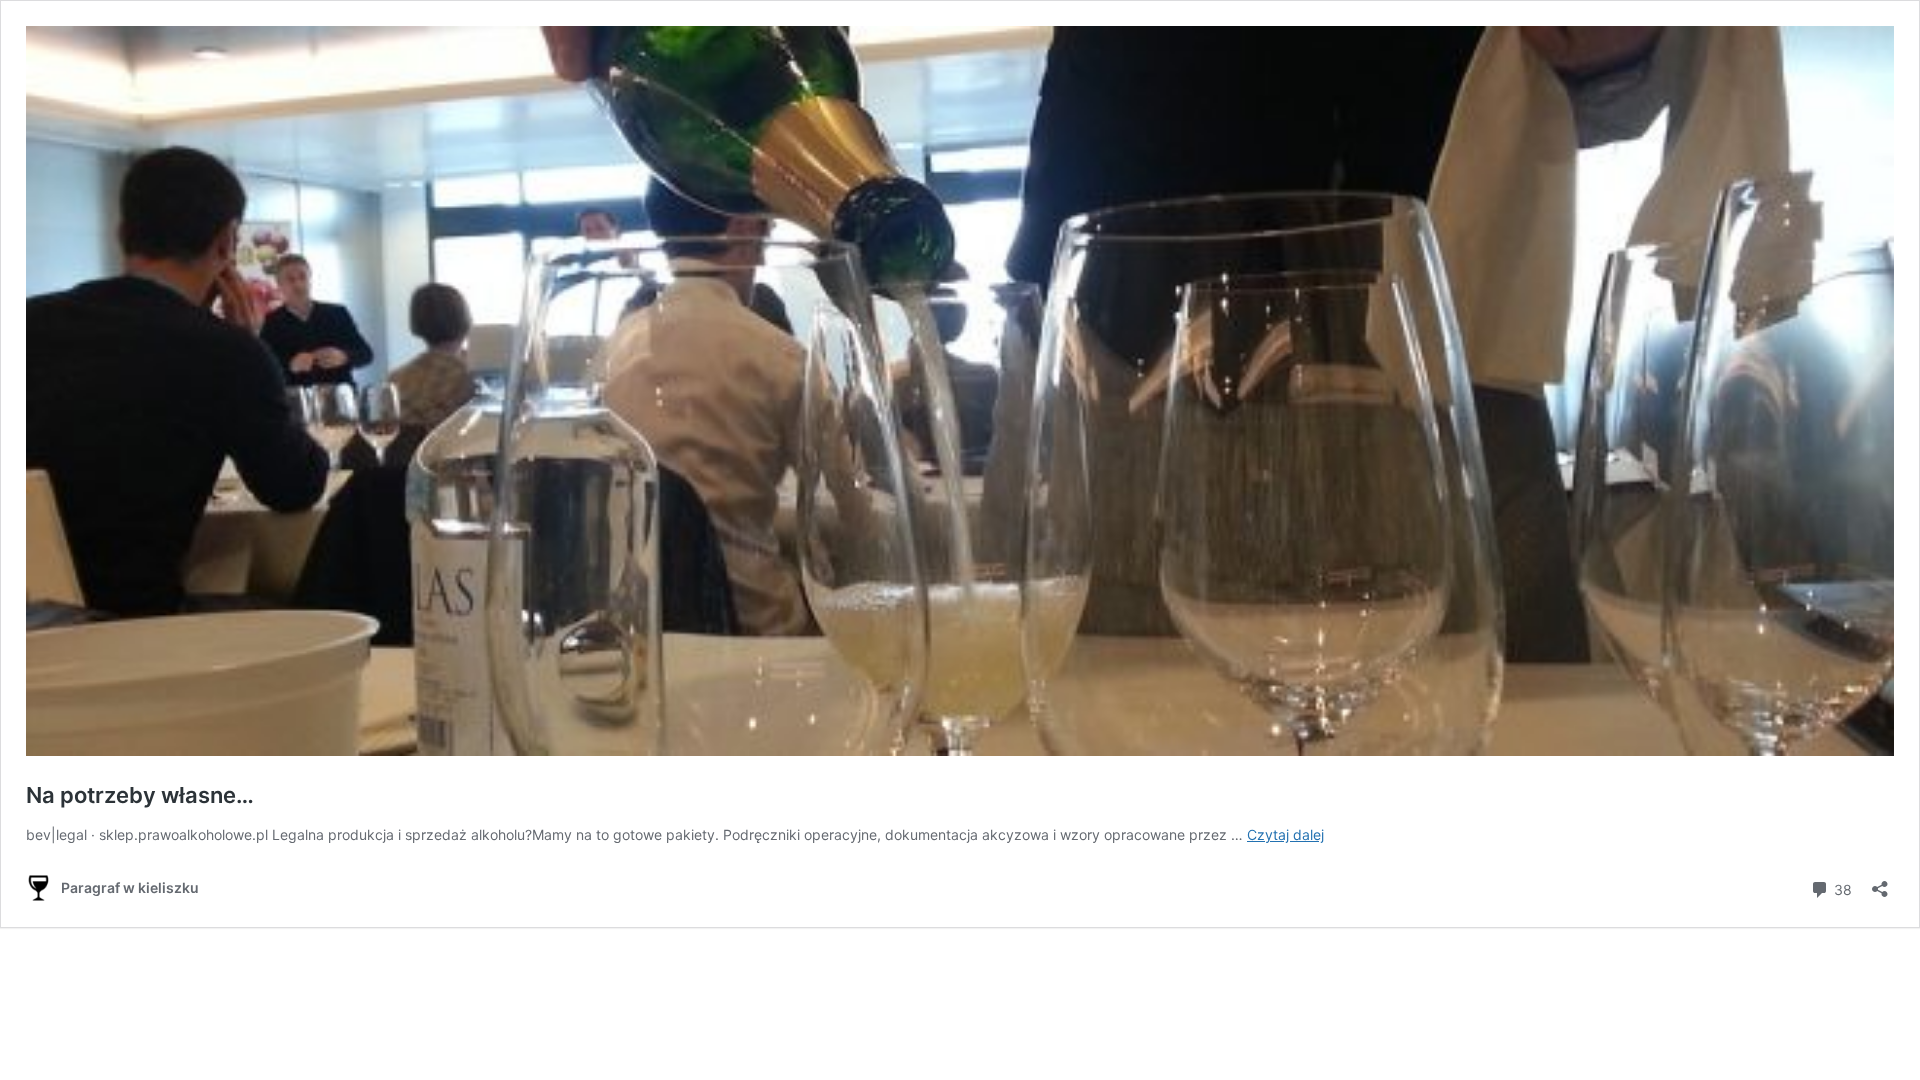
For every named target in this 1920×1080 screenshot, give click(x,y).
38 (1841, 888)
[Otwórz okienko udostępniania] (1880, 882)
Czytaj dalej (1285, 834)
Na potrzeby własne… (140, 795)
